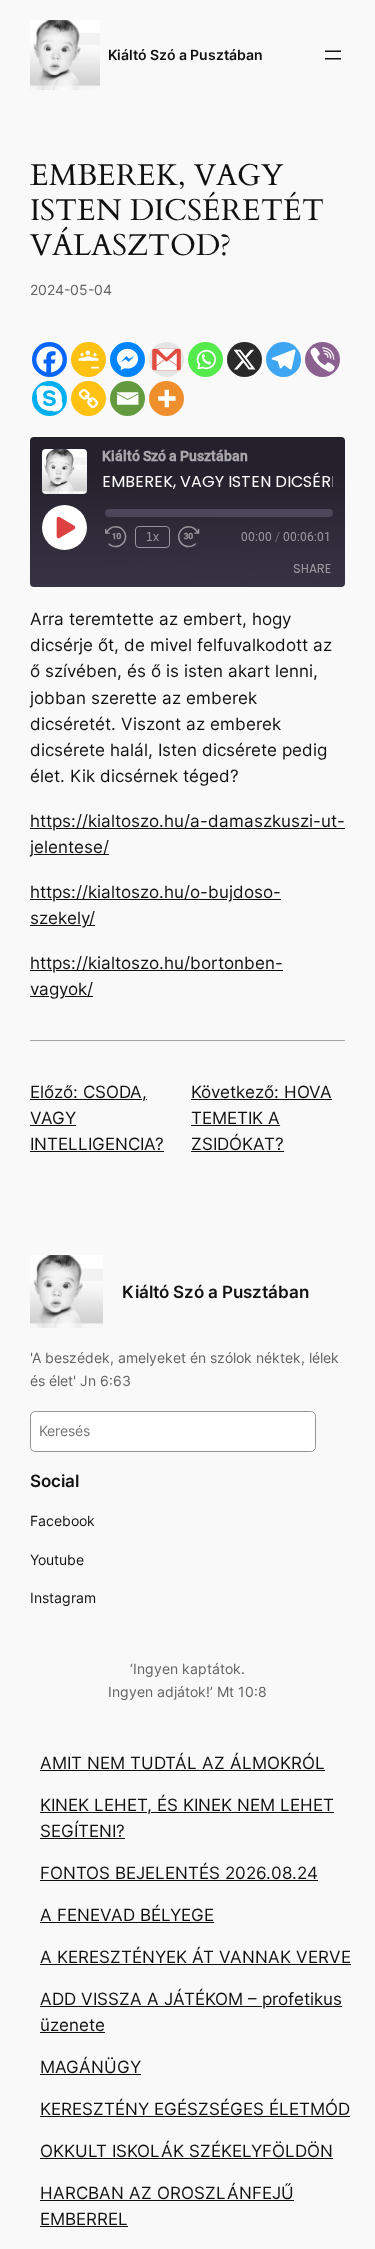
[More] (166, 398)
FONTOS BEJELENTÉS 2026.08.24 (179, 1873)
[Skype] (49, 398)
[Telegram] (283, 359)
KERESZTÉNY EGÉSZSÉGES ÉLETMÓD (195, 2109)
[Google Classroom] (88, 359)
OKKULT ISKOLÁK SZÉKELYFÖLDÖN (186, 2151)
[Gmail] (166, 359)
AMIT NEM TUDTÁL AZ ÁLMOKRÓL (182, 1763)
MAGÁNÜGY (90, 2067)
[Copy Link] (88, 398)
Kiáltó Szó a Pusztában (185, 54)
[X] (244, 359)
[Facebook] (49, 359)
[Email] (127, 398)
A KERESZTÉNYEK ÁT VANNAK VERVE (195, 1957)
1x (152, 537)
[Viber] (322, 359)
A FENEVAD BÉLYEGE (127, 1915)
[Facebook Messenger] (127, 359)
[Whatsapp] (205, 359)
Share (312, 568)
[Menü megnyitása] (333, 55)
